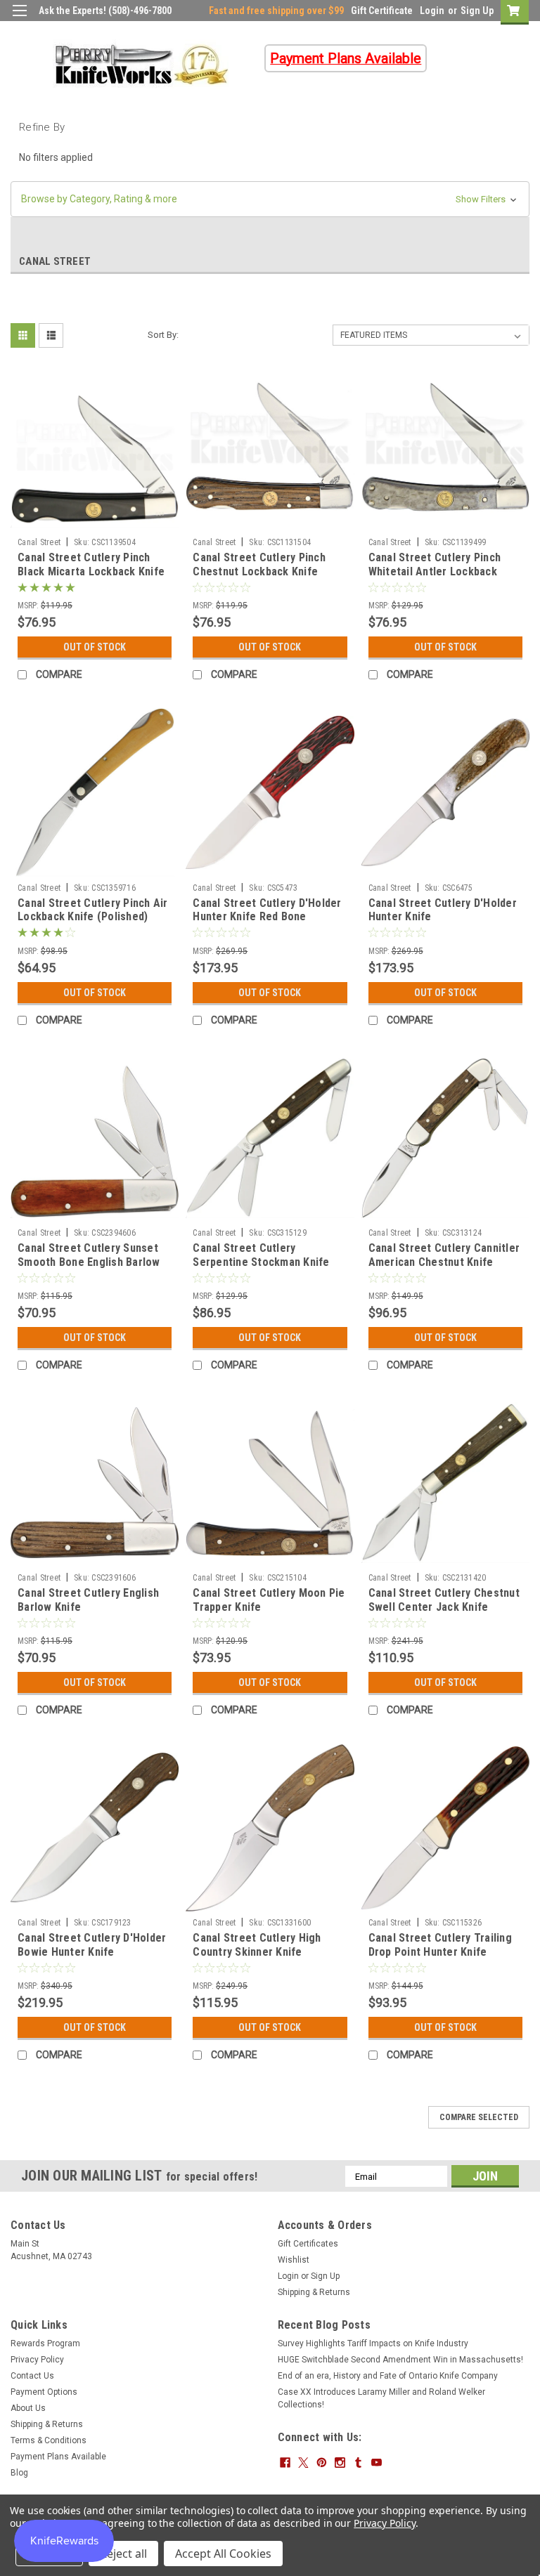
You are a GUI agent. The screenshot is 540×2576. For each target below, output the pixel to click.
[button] (270, 199)
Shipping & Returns (314, 2292)
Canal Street (39, 542)
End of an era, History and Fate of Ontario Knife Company (388, 2376)
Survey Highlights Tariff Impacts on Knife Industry (373, 2343)
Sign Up (477, 11)
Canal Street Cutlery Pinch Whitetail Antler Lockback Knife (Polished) (435, 571)
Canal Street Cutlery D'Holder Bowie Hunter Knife (92, 1945)
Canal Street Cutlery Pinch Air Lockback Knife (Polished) (93, 910)
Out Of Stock (95, 647)
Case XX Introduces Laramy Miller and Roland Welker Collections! (381, 2398)
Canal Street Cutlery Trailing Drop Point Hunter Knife (440, 1945)
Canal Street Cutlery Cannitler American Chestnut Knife (444, 1255)
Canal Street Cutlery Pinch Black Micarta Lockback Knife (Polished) (91, 571)
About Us (28, 2408)
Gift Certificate (382, 11)
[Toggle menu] (19, 19)
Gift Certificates (308, 2244)
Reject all (123, 2554)
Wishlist (294, 2260)
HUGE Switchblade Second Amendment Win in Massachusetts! (400, 2360)
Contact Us (32, 2376)
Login (432, 11)
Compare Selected (479, 2117)
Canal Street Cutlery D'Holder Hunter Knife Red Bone (267, 910)
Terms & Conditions (49, 2440)
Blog (19, 2473)
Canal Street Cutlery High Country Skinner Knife (257, 1945)
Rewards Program (45, 2343)
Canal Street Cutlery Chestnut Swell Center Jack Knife (444, 1600)
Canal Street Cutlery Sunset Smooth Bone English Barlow (89, 1255)
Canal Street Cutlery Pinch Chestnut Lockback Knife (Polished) (259, 571)
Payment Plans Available (58, 2457)
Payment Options (44, 2392)
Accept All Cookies (223, 2554)
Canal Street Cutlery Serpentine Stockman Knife (261, 1255)
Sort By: (163, 335)
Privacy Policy (37, 2360)
